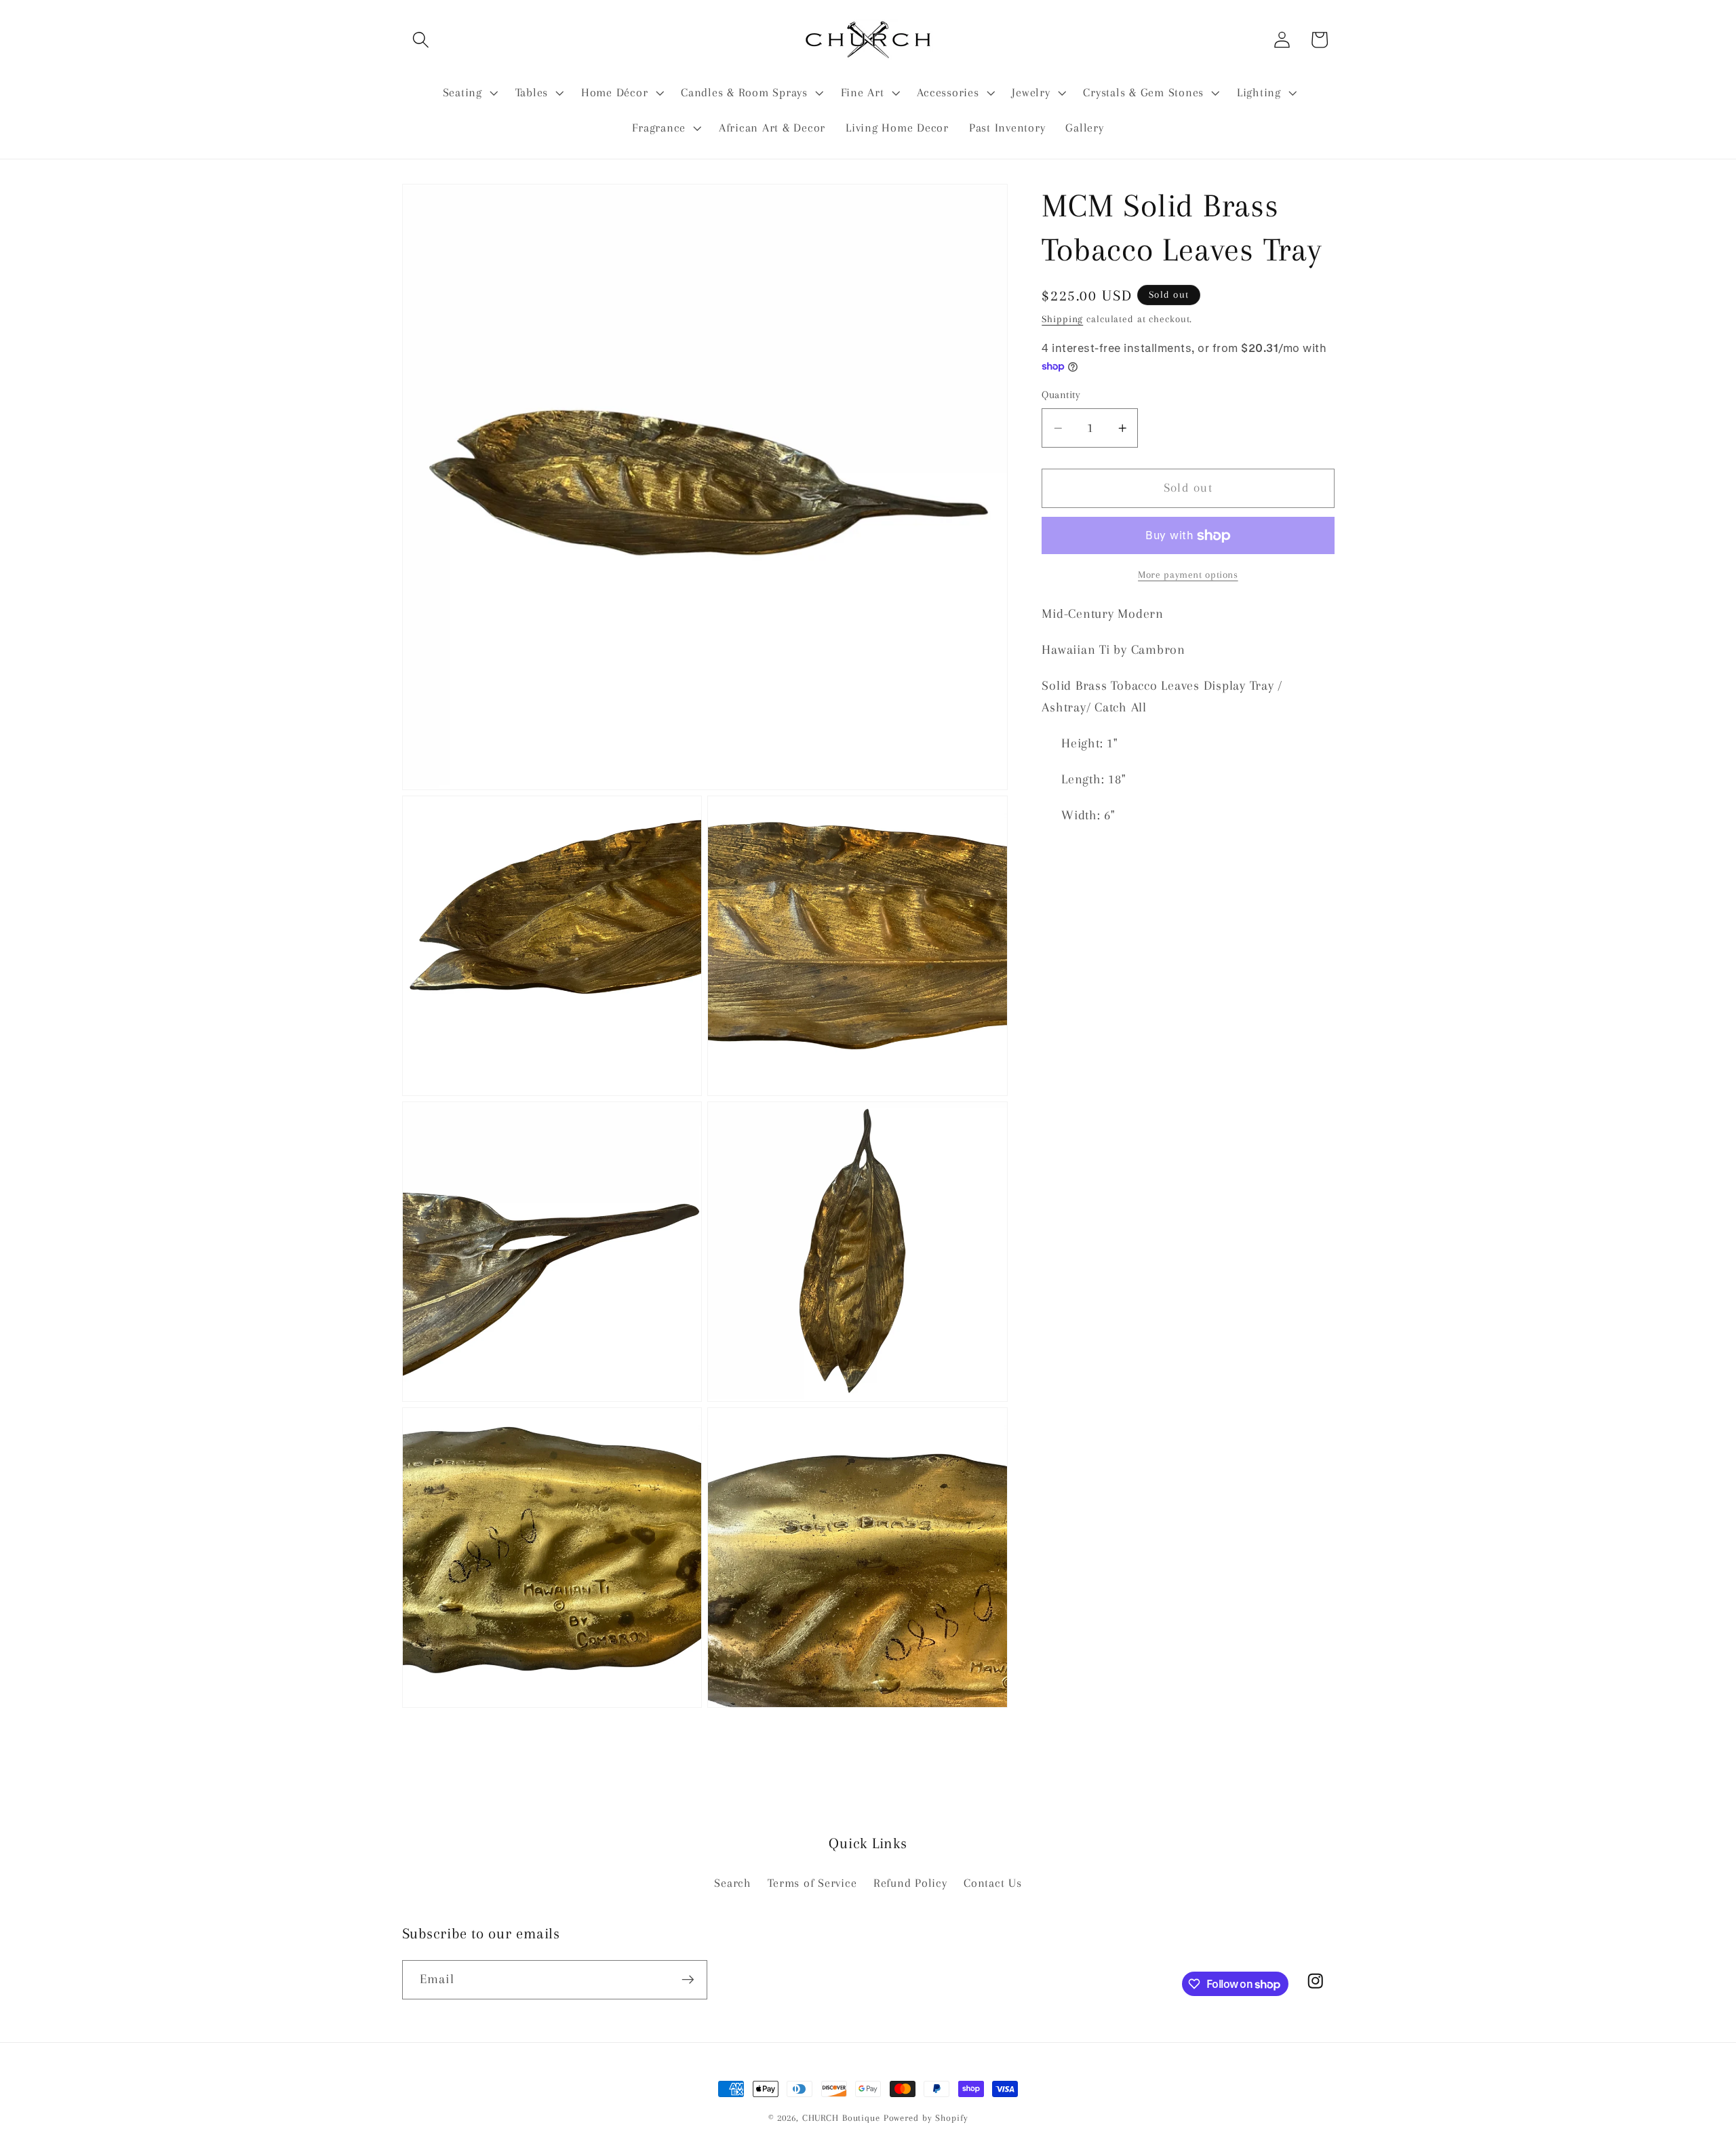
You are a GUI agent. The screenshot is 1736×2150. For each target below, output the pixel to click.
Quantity (1061, 395)
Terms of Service (812, 1883)
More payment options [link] (1188, 574)
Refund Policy (910, 1883)
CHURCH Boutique (841, 2118)
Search (733, 1883)
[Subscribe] (688, 1980)
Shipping (1062, 319)
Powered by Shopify (926, 2118)
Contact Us (993, 1883)
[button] (421, 40)
